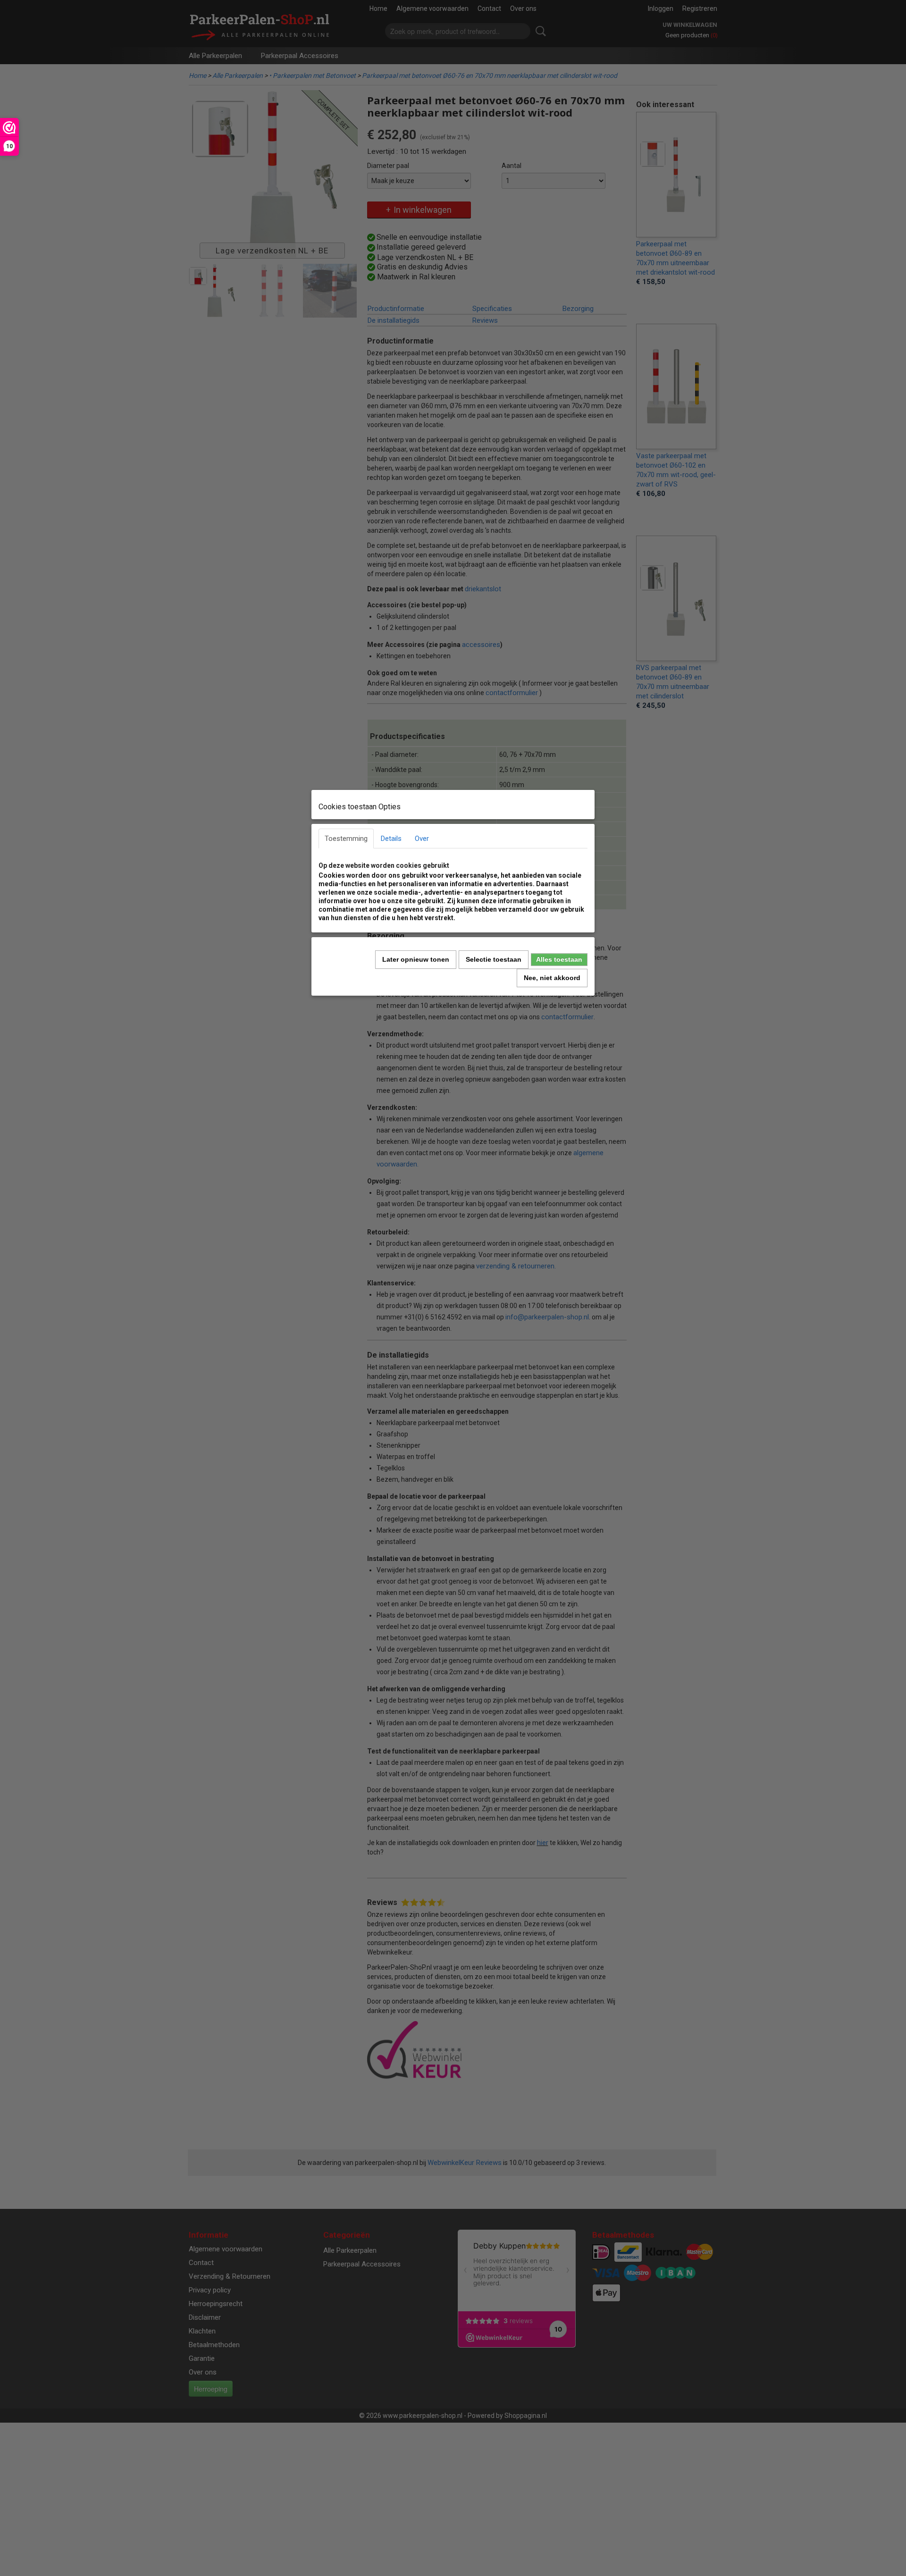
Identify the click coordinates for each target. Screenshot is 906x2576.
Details (391, 839)
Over (422, 839)
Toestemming (346, 839)
